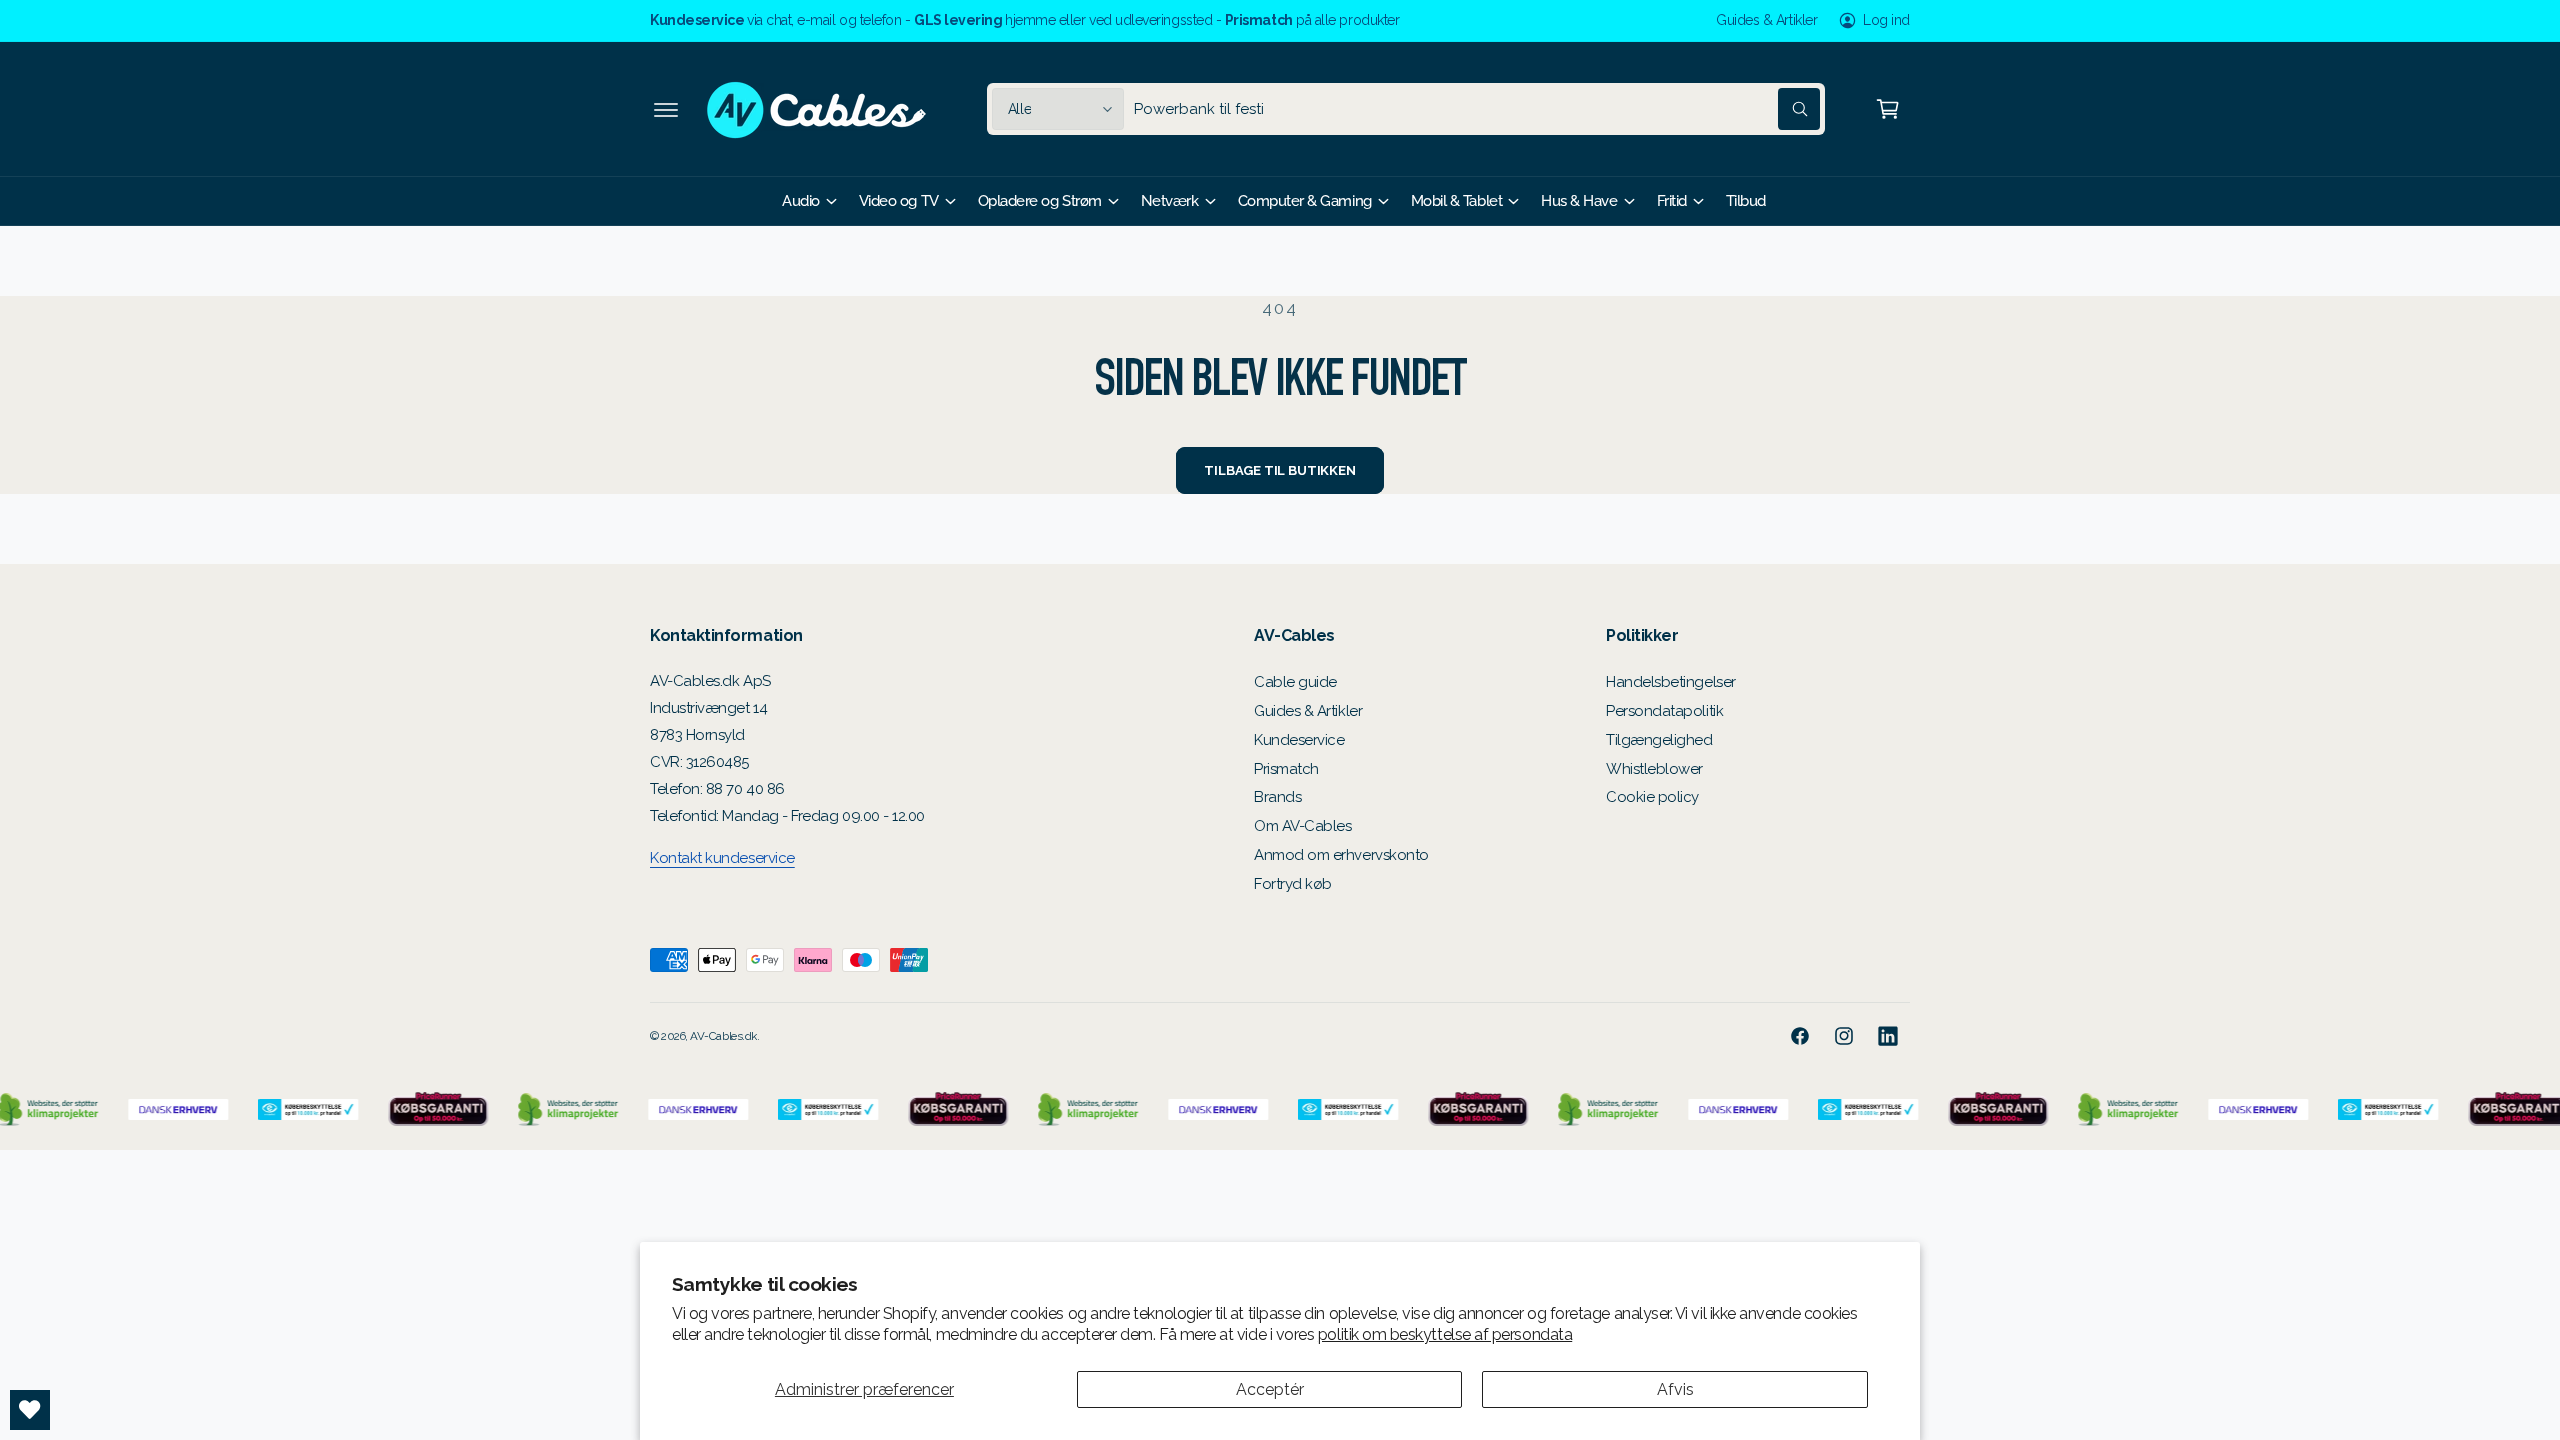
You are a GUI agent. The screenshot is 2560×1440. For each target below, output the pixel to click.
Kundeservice (1299, 740)
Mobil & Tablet (1457, 201)
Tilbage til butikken (1279, 470)
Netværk (1170, 201)
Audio (801, 201)
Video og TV (899, 201)
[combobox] (1477, 109)
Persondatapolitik (1664, 711)
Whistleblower (1654, 769)
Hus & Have (1579, 201)
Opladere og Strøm (1040, 201)
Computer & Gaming (1305, 201)
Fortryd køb (1293, 884)
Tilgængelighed (1659, 740)
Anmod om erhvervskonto (1341, 855)
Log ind (1886, 20)
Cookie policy (1652, 797)
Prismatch (1286, 769)
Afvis (1675, 1389)
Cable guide (1295, 682)
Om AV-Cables (1302, 826)
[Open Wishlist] (30, 1410)
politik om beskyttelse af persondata (1445, 1334)
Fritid (1672, 201)
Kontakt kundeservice (722, 858)
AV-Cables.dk (723, 1036)
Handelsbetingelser (1671, 682)
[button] (666, 109)
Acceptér (1270, 1389)
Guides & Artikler (1766, 20)
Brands (1277, 797)
